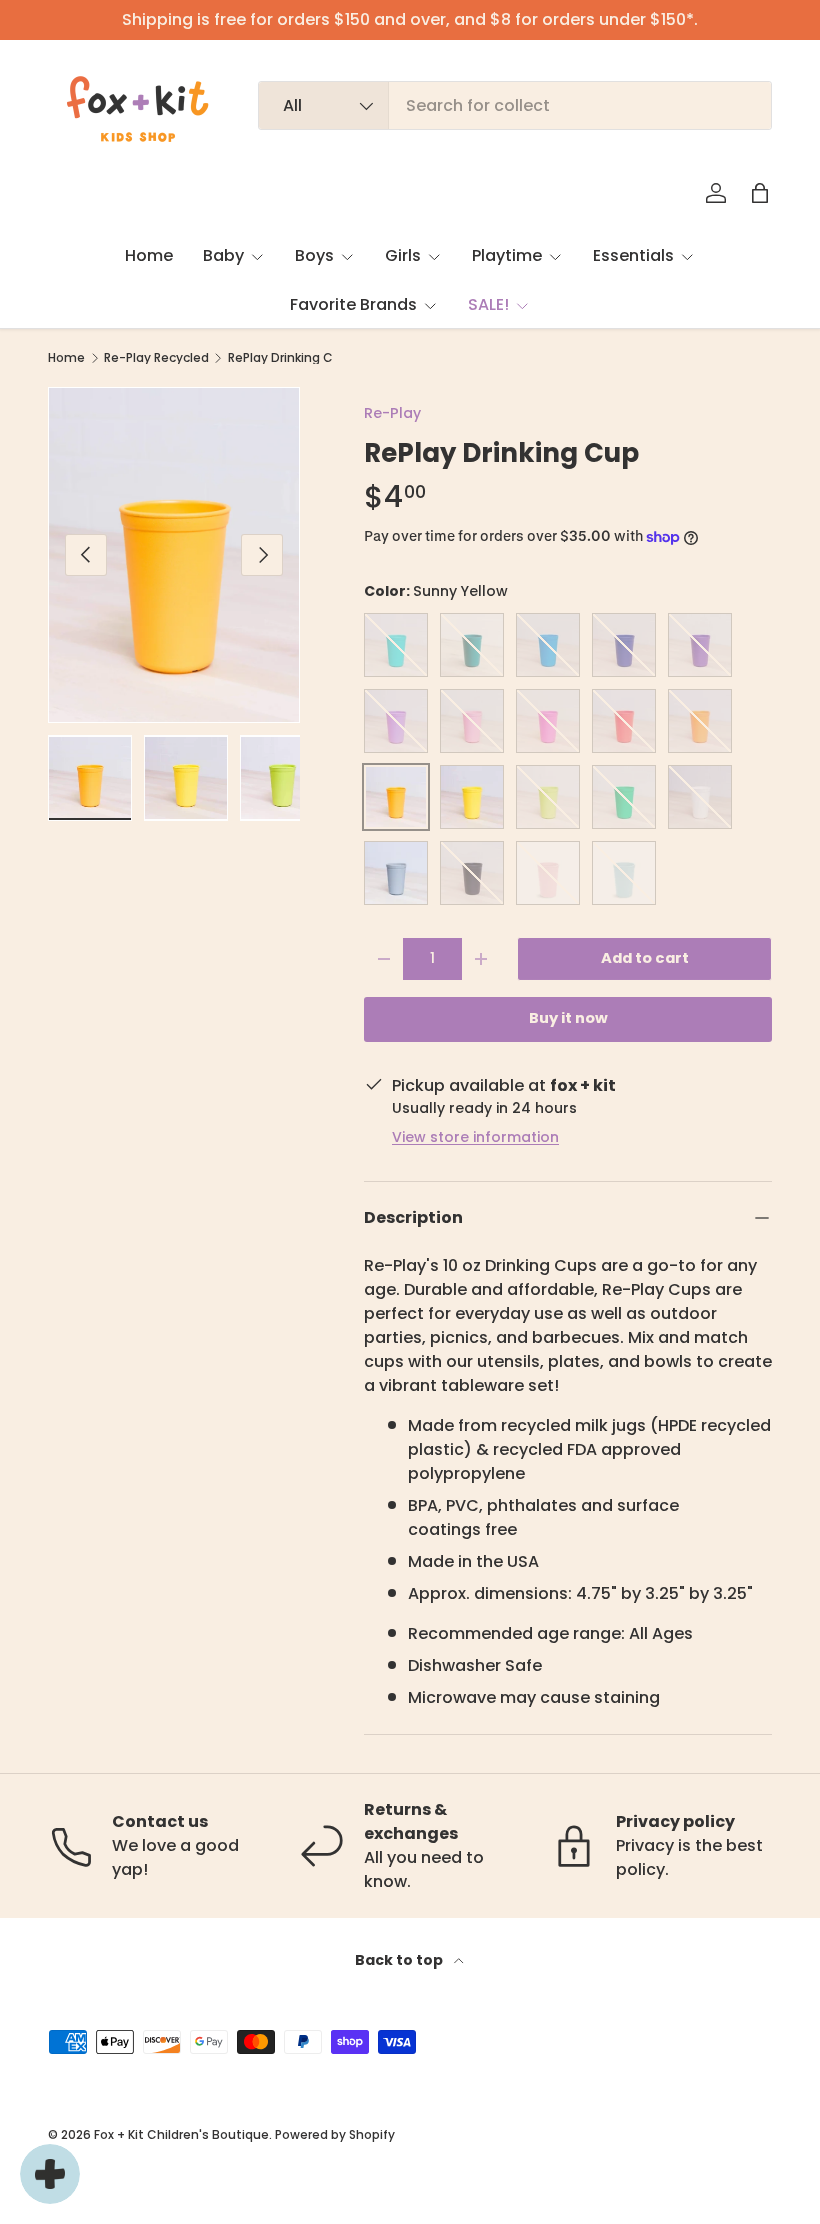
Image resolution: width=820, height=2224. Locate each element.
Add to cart (645, 958)
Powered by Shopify (335, 2134)
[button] (760, 193)
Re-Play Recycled (156, 358)
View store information (475, 1137)
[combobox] (515, 105)
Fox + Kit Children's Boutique (181, 2134)
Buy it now (568, 1018)
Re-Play (392, 413)
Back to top (400, 1960)
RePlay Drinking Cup (288, 358)
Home (149, 255)
